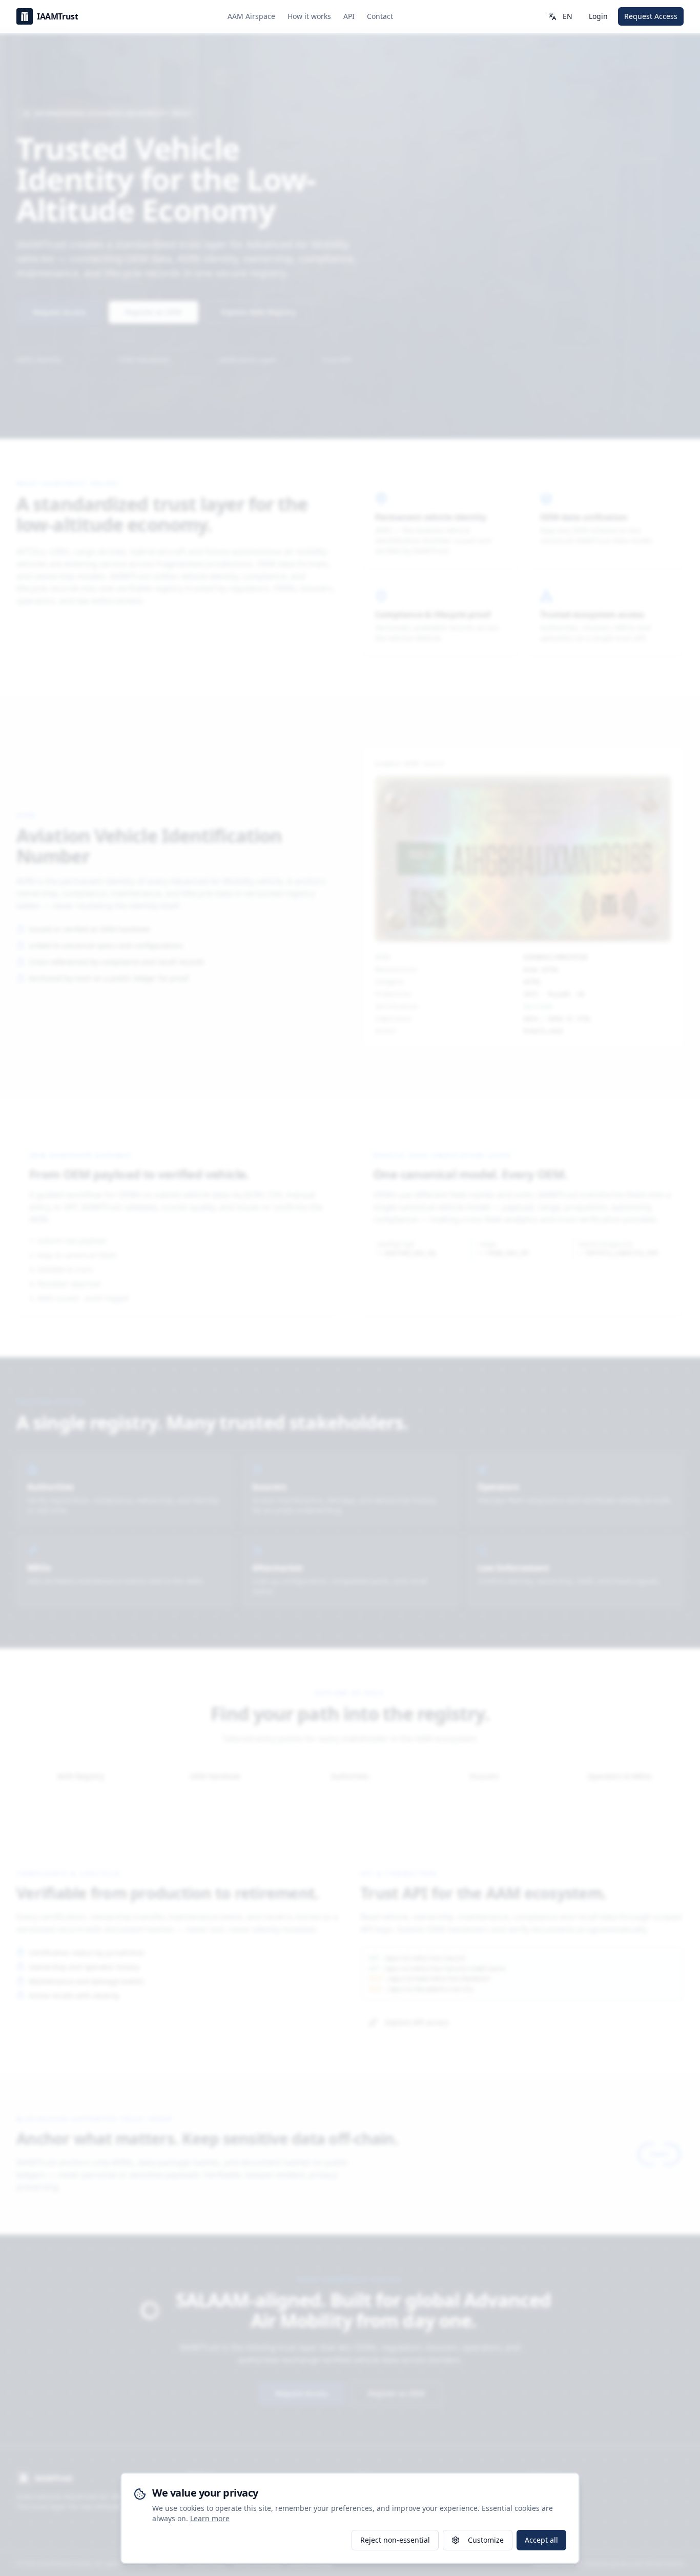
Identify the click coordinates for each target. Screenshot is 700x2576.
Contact (380, 16)
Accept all (541, 2540)
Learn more (210, 2518)
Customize (486, 2540)
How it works (309, 16)
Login (598, 16)
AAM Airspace (251, 16)
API (349, 16)
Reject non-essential (395, 2540)
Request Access (651, 16)
